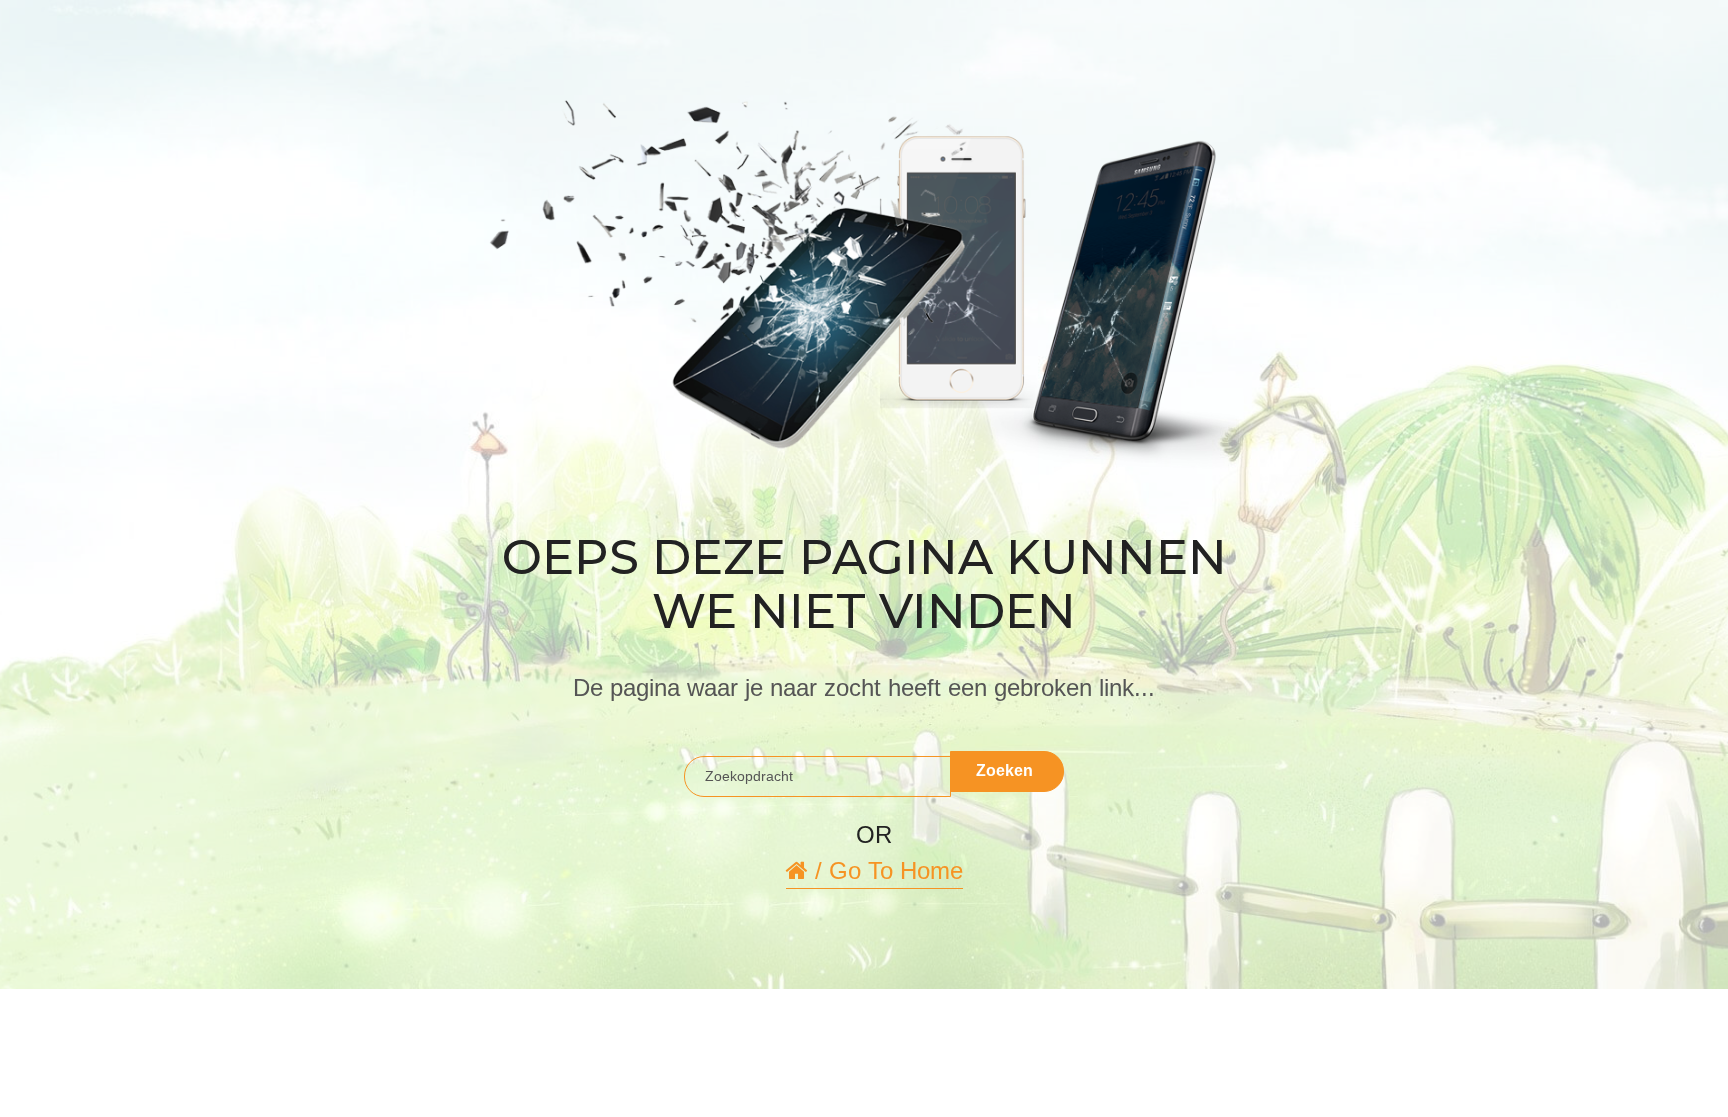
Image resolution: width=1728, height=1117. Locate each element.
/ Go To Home (885, 870)
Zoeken (1004, 770)
